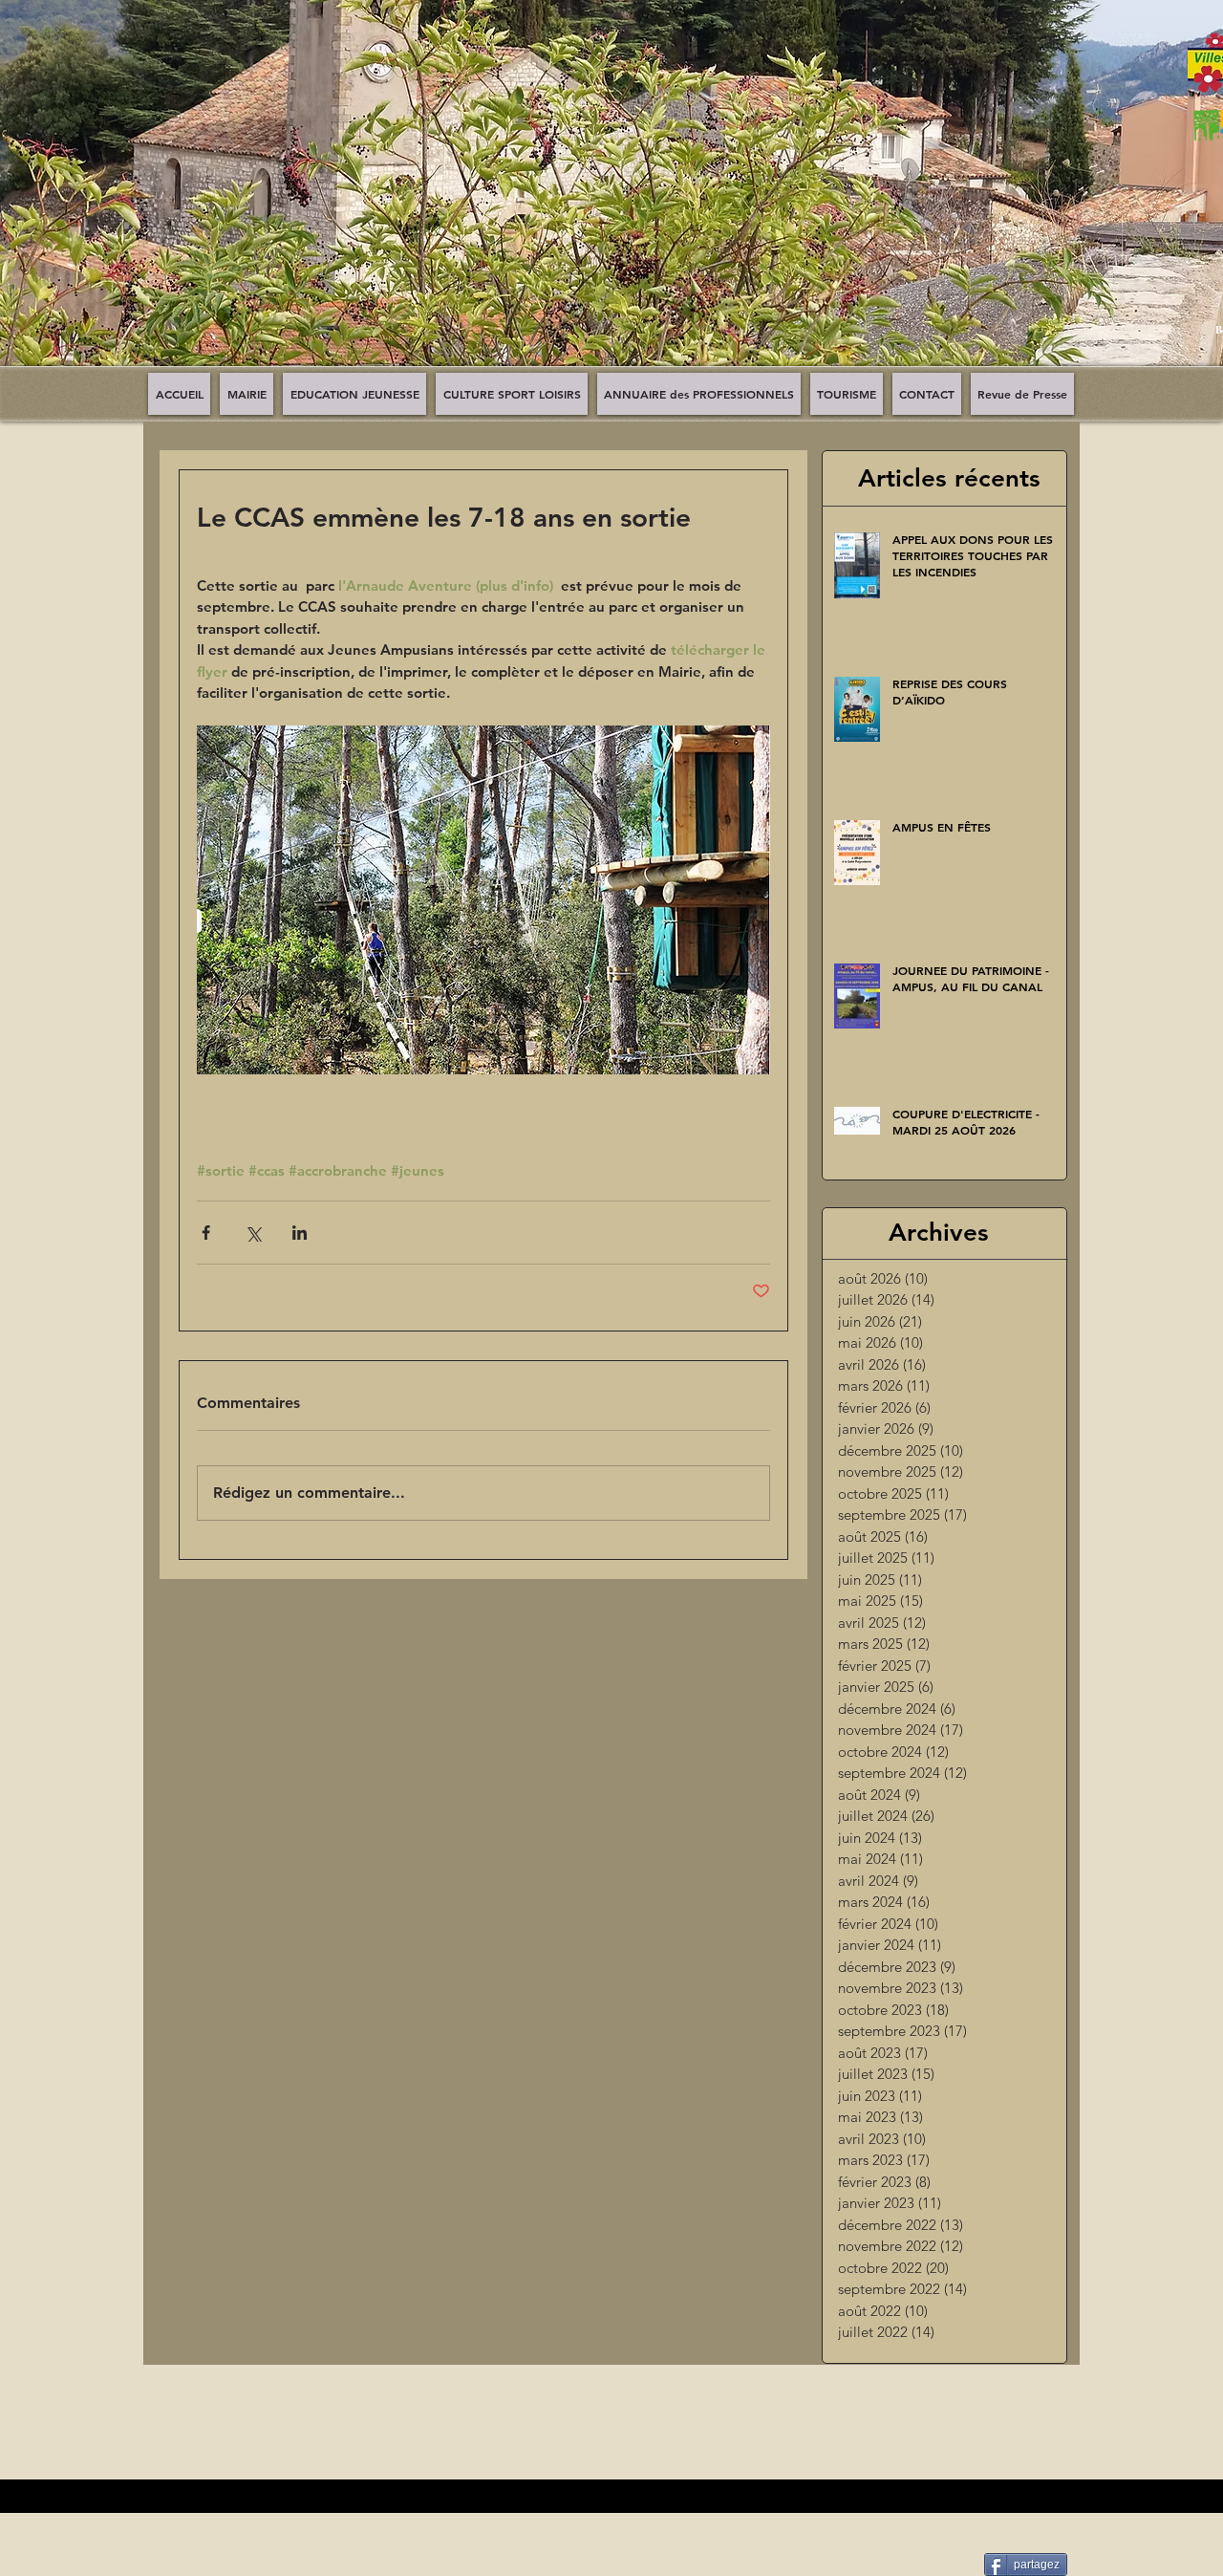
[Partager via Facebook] (206, 1233)
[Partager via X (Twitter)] (253, 1233)
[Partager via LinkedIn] (300, 1233)
